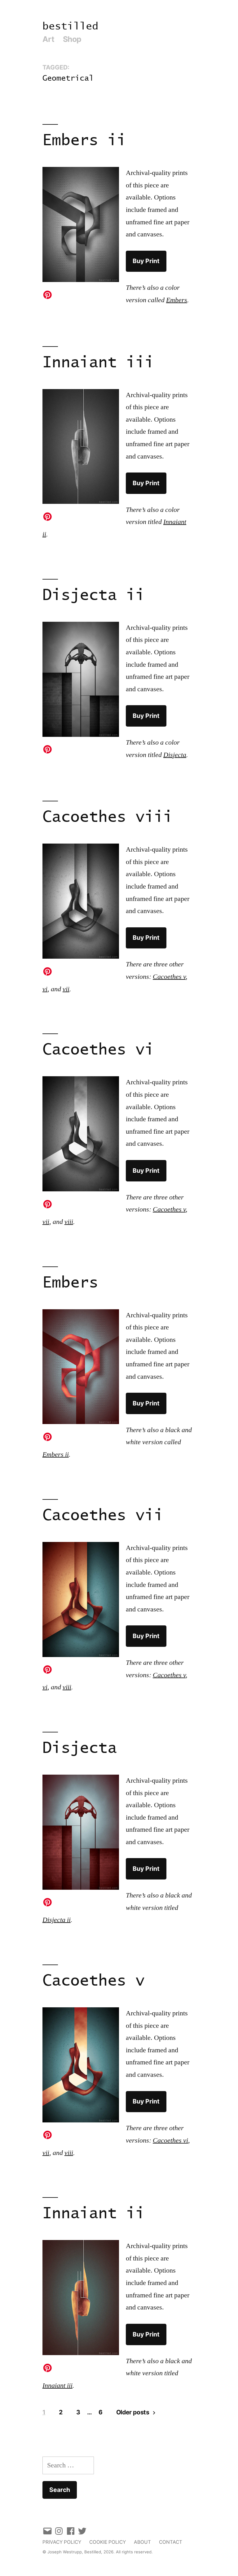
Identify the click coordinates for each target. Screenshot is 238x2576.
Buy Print (146, 261)
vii (66, 989)
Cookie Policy (108, 2542)
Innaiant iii (98, 363)
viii (69, 1222)
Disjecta (175, 755)
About (142, 2542)
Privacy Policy (62, 2542)
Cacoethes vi (98, 1050)
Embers (177, 300)
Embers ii (84, 141)
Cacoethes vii (103, 1516)
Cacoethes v (169, 977)
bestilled (70, 27)
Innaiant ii (94, 2214)
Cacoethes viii (108, 817)
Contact (171, 2542)
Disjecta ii (94, 596)
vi (45, 989)
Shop (72, 39)
